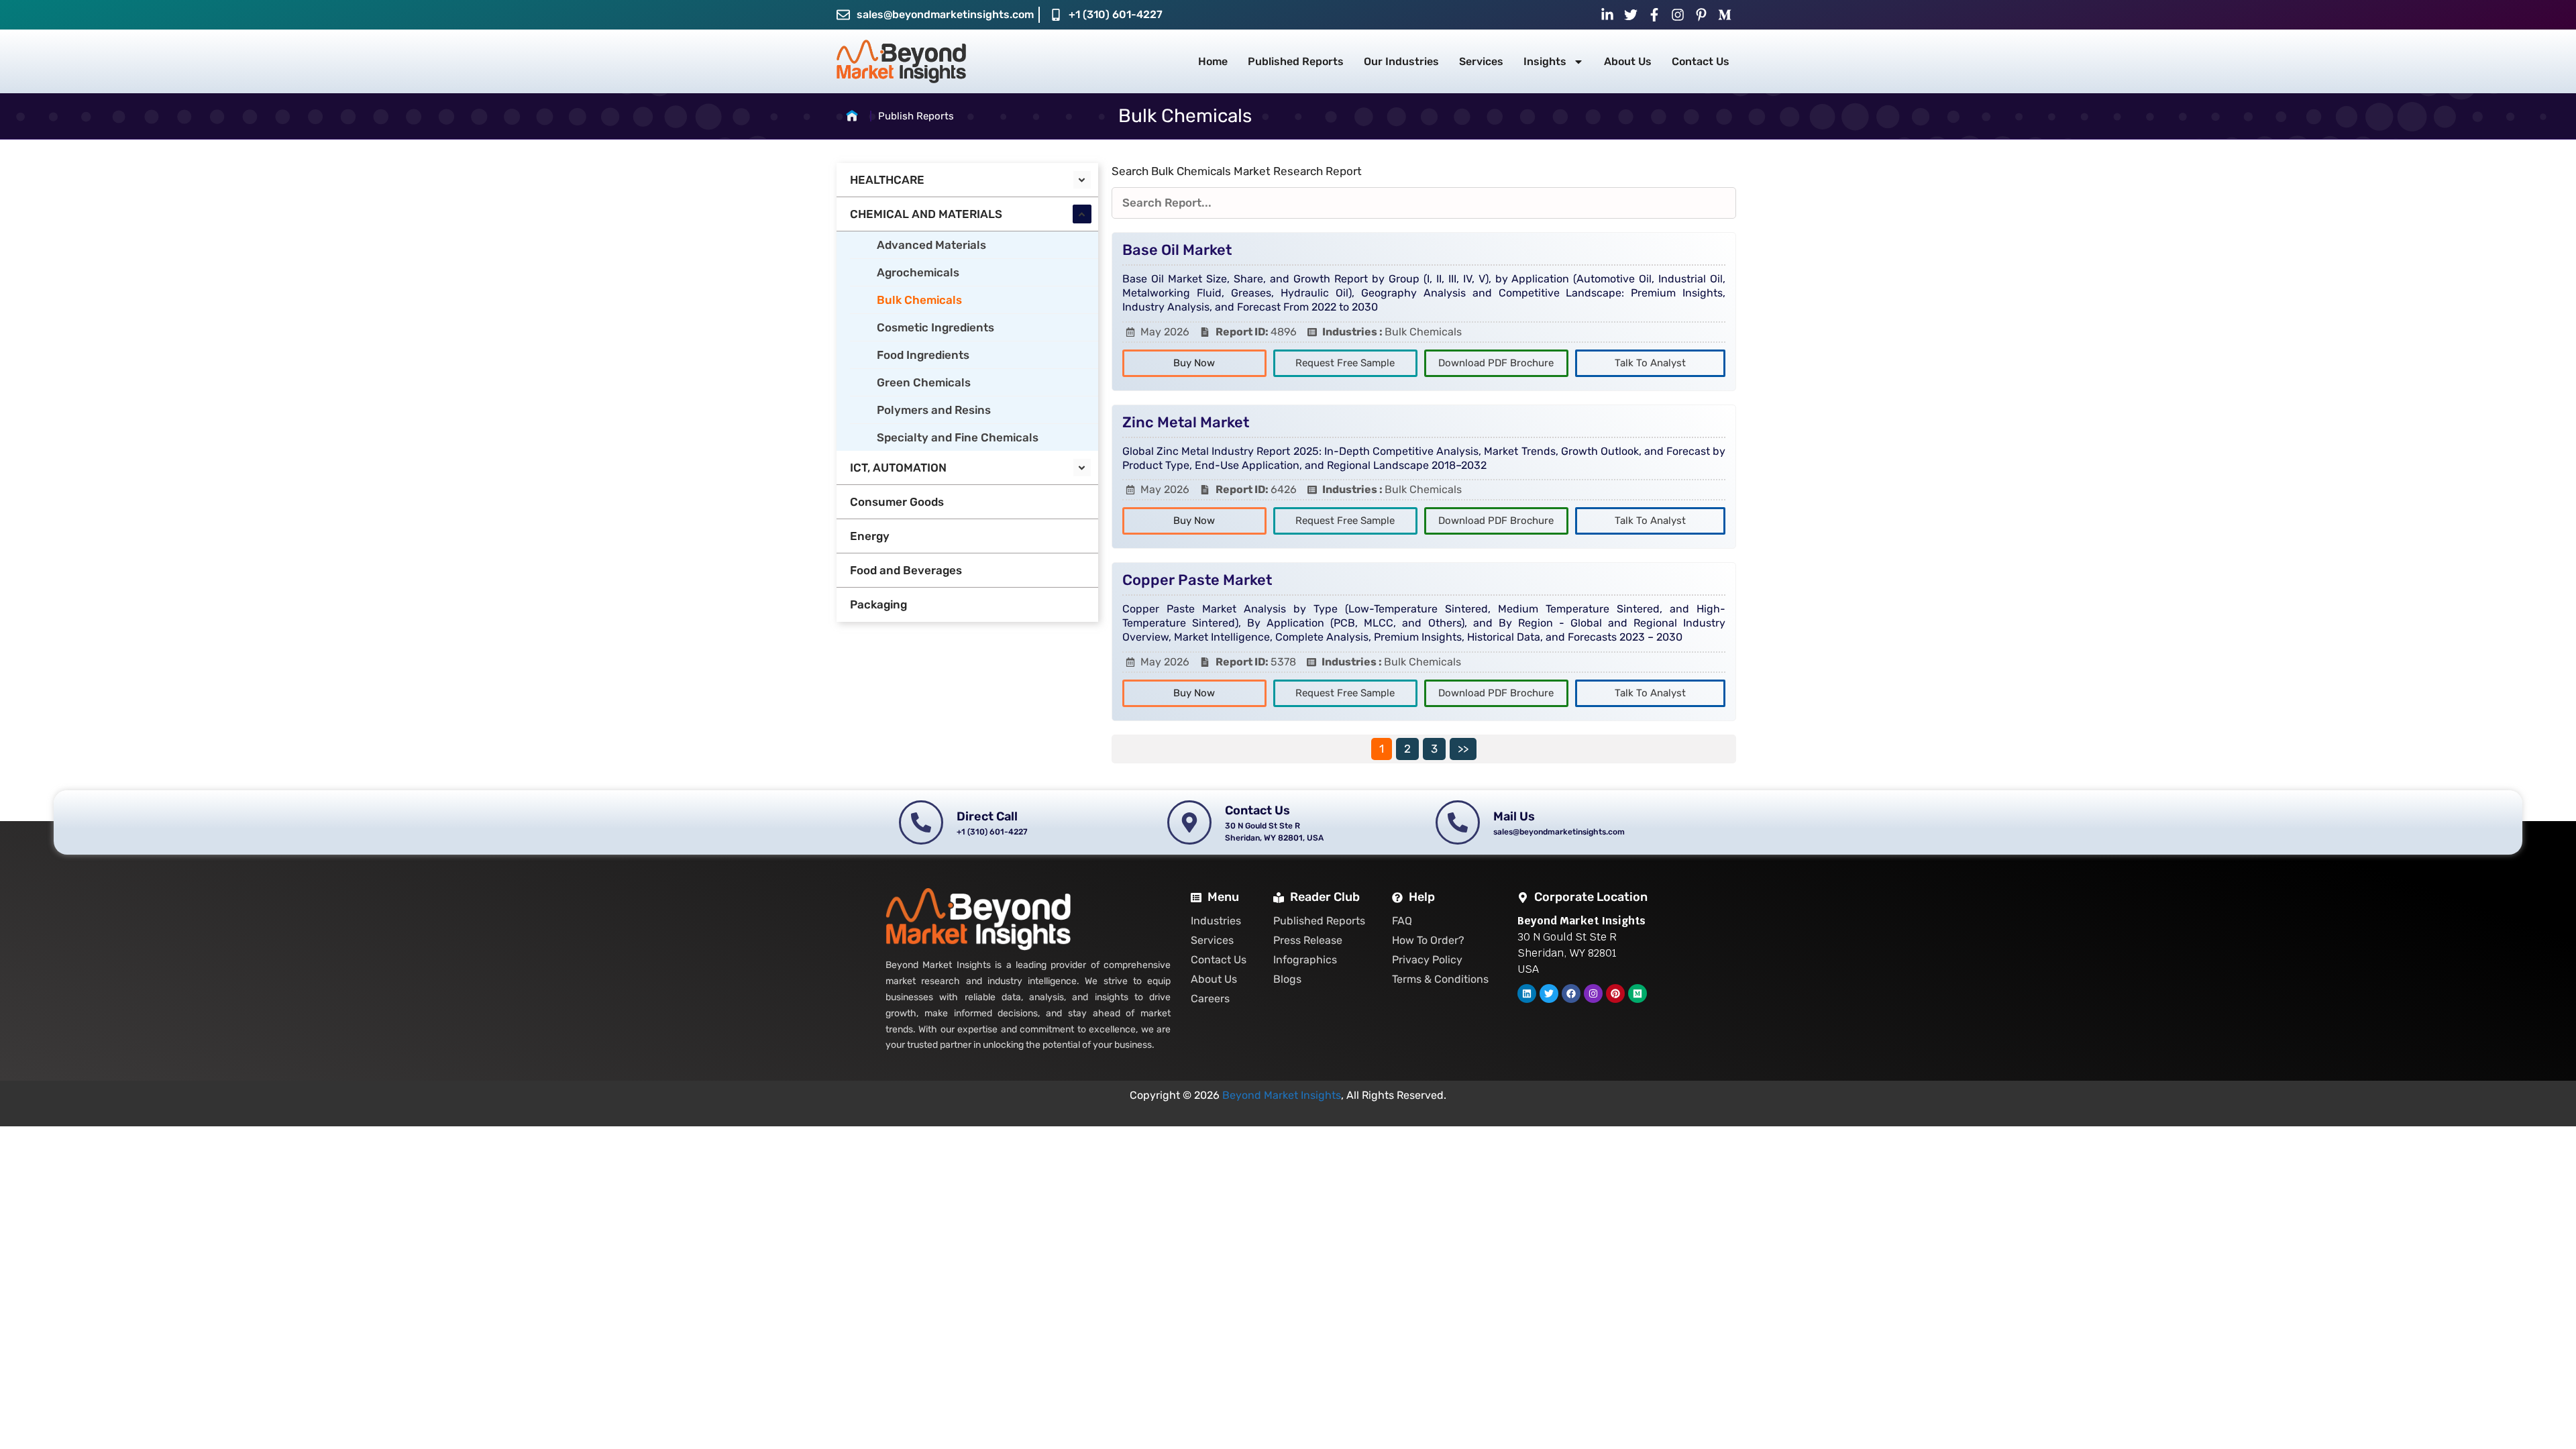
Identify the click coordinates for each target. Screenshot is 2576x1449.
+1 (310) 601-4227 (1116, 14)
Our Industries (1401, 61)
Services (1481, 61)
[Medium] (1638, 994)
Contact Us (1701, 61)
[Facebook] (1571, 994)
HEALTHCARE (887, 180)
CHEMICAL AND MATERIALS (926, 214)
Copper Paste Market (1197, 580)
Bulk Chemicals (919, 300)
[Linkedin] (1527, 994)
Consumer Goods (897, 502)
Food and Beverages (906, 570)
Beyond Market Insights (1282, 1095)
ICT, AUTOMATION (898, 468)
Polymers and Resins (934, 410)
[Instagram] (1593, 994)
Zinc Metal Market (1186, 422)
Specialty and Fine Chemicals (958, 437)
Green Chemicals (924, 382)
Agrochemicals (918, 272)
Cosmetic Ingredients (935, 327)
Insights (1545, 61)
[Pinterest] (1615, 994)
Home (1213, 61)
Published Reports (1296, 61)
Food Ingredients (923, 355)
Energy (870, 536)
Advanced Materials (931, 245)
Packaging (878, 604)
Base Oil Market (1177, 250)
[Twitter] (1549, 994)
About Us (1628, 61)
